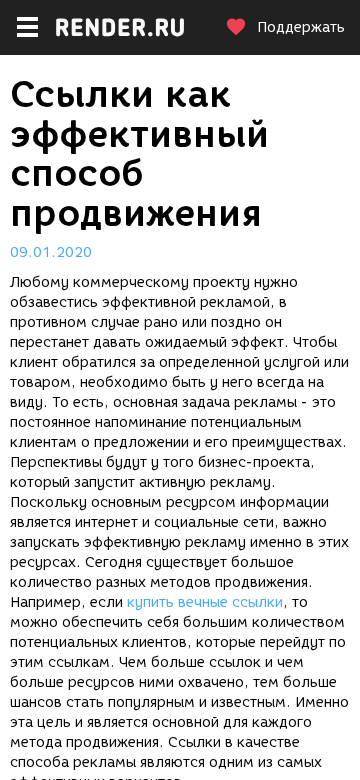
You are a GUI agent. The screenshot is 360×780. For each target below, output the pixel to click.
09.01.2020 (51, 252)
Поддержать (301, 27)
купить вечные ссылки (205, 602)
